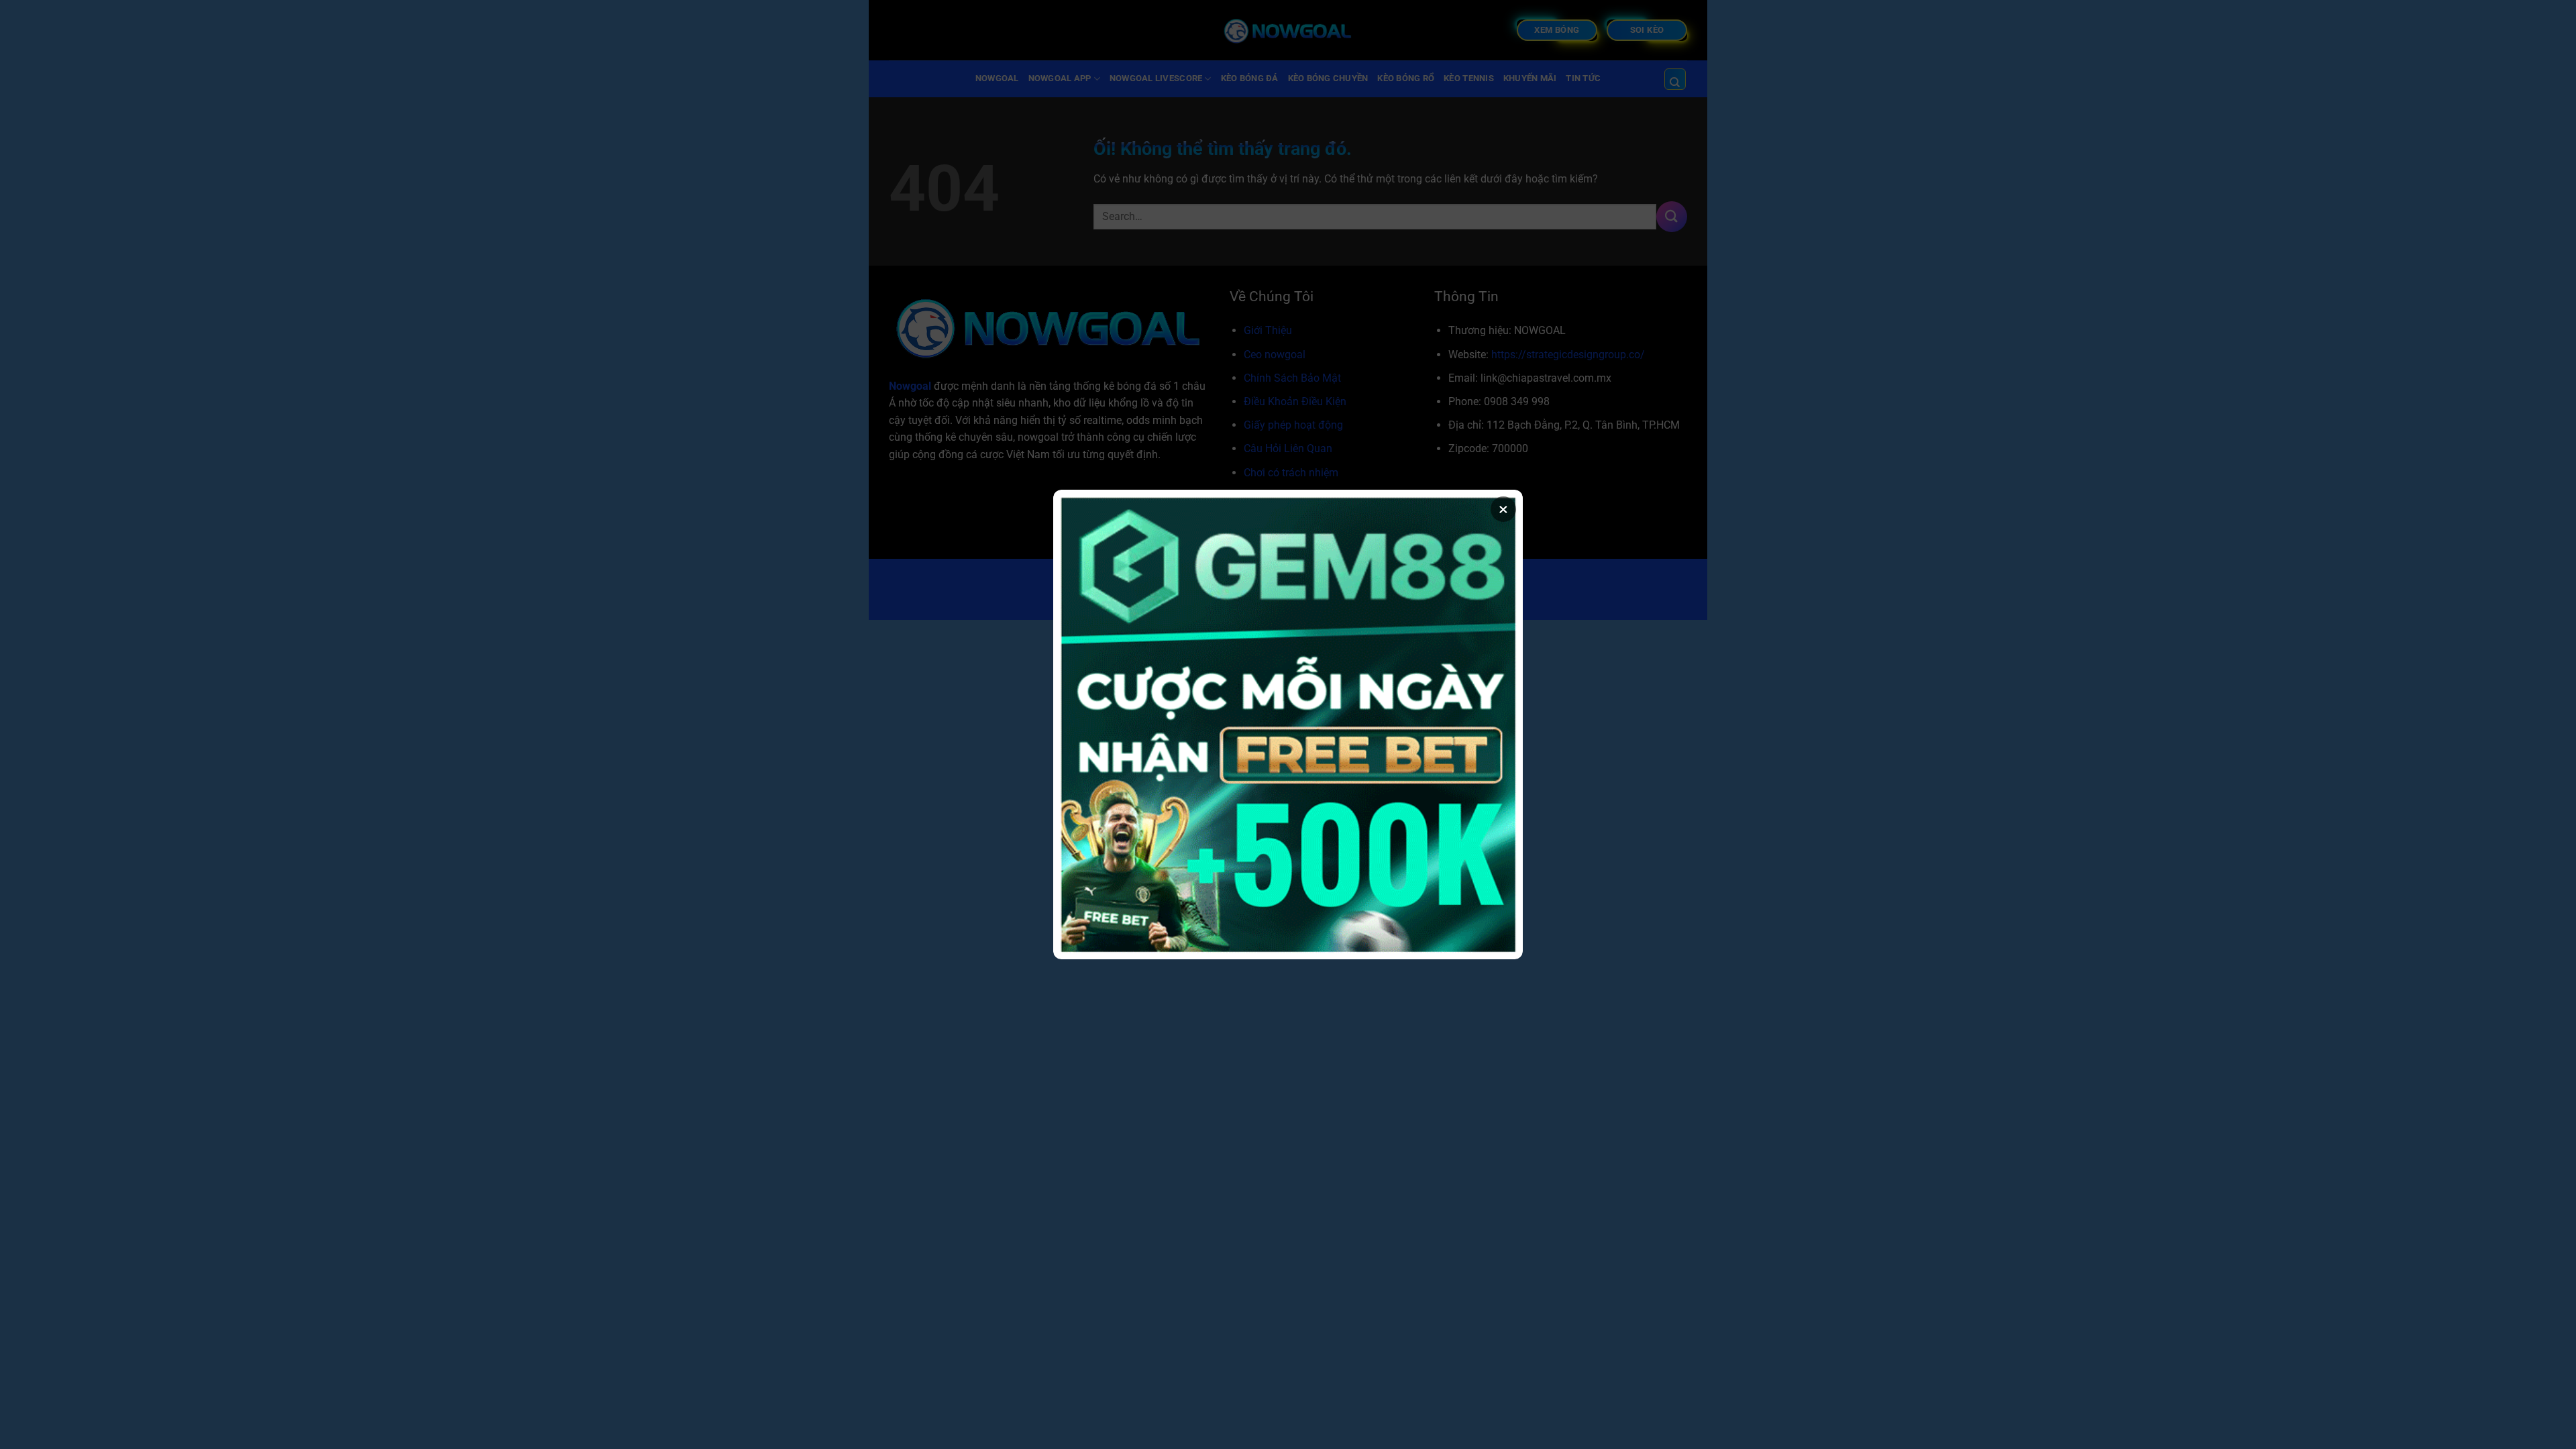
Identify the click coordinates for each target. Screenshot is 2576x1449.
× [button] (1503, 509)
